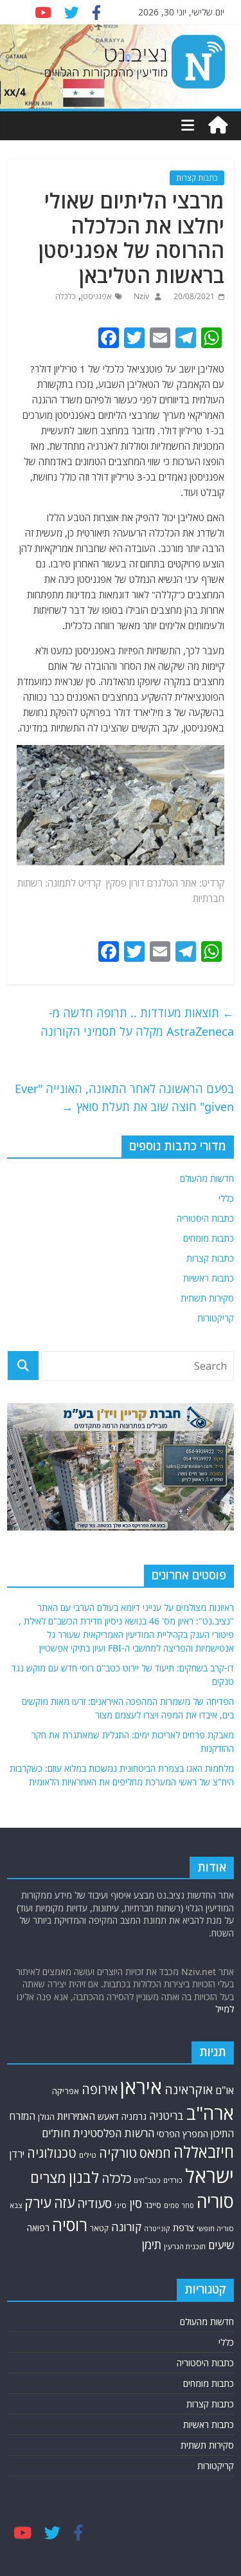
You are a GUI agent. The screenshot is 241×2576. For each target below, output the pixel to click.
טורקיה (118, 2153)
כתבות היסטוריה (205, 1218)
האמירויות (76, 2116)
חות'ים (56, 2133)
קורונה (126, 2227)
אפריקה (66, 2091)
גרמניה (134, 2116)
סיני (121, 2205)
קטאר (99, 2228)
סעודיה (94, 2203)
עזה (64, 2203)
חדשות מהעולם (207, 1178)
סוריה (215, 2201)
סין (136, 2203)
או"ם (225, 2090)
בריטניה (166, 2116)
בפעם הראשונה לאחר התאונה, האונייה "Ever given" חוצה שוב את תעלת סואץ (124, 1098)
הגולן (46, 2117)
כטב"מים (147, 2180)
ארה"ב (210, 2113)
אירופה (100, 2089)
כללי (226, 1198)
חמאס (155, 2153)
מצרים (48, 2177)
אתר (189, 883)
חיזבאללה (204, 2152)
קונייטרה (157, 2228)
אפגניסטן (96, 296)
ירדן (17, 2154)
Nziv (140, 296)
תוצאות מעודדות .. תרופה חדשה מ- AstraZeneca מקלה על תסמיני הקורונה (137, 1022)
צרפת (183, 2227)
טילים (88, 2155)
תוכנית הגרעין (185, 2246)
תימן (152, 2244)
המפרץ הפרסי (183, 2134)
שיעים (221, 2245)
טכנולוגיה (52, 2153)
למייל (225, 2009)
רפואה (38, 2228)
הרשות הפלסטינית (113, 2133)
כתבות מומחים (209, 1238)
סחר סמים (179, 2205)
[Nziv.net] (218, 125)
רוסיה (70, 2225)
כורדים (173, 2180)
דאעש (108, 2116)
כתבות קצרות (197, 178)
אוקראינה (189, 2089)
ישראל (210, 2176)
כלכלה (66, 296)
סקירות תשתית (207, 1298)
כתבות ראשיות (209, 1278)
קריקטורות (216, 1318)
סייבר (153, 2205)
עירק (38, 2203)
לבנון (84, 2177)
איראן (141, 2087)
